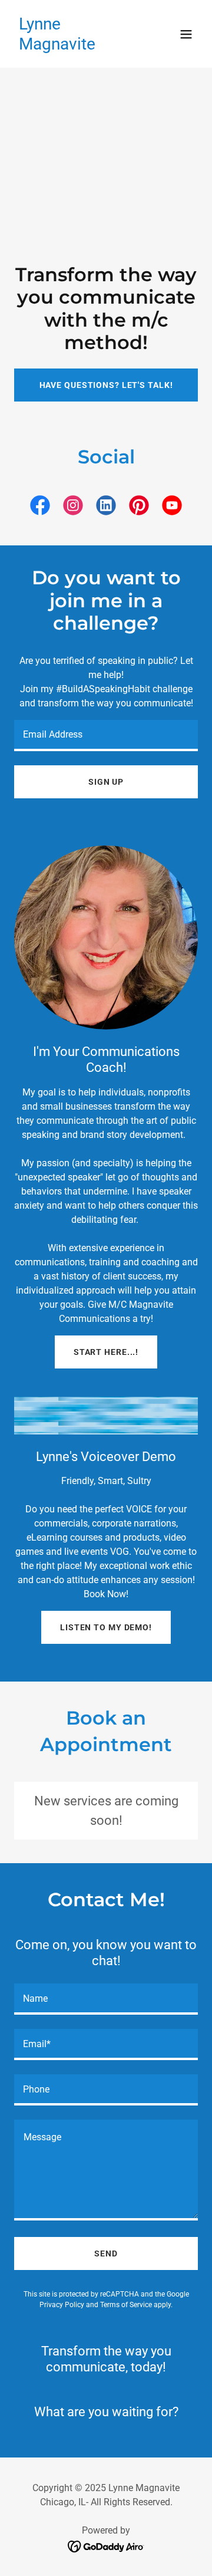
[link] (78, 46)
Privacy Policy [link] (62, 2305)
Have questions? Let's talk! (106, 385)
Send (106, 2253)
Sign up (106, 782)
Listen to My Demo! (106, 1627)
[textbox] (106, 736)
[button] (186, 34)
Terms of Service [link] (126, 2305)
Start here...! (106, 1352)
